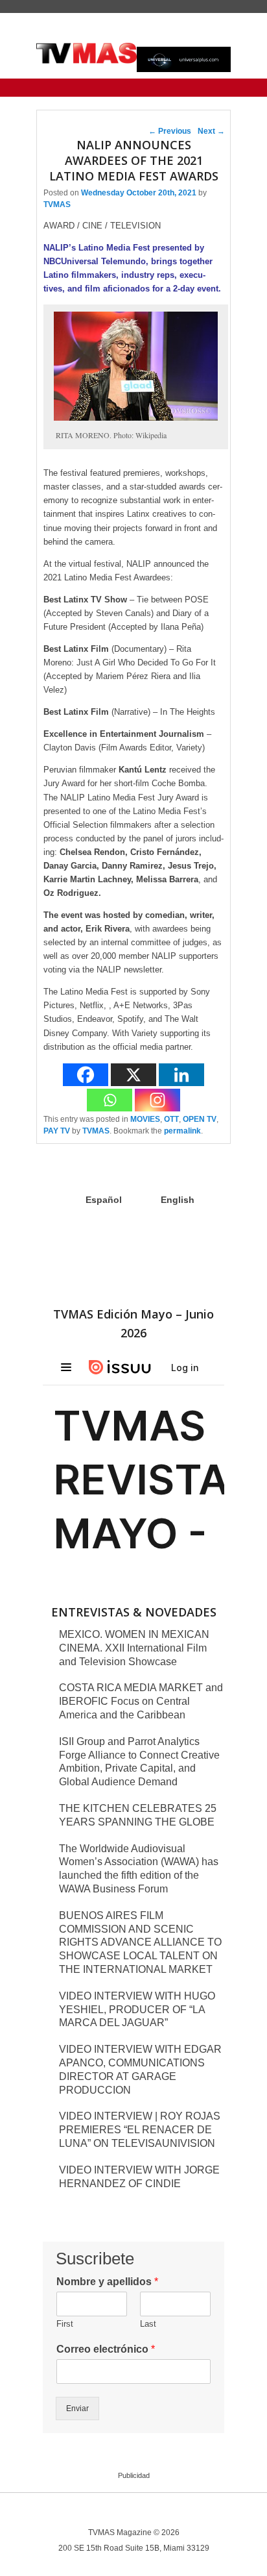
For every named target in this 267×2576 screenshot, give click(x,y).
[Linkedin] (181, 1075)
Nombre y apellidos (107, 2282)
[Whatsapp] (110, 1100)
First (65, 2324)
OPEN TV (200, 1119)
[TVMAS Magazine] (87, 53)
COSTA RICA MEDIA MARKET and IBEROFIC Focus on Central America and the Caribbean (141, 1701)
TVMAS (57, 204)
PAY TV (57, 1131)
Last (148, 2324)
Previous (170, 131)
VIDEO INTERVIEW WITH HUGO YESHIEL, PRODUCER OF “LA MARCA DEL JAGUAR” (137, 2010)
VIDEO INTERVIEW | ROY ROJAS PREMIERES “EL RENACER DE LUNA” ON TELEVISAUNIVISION (140, 2130)
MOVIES (145, 1119)
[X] (133, 1075)
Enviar (77, 2409)
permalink (182, 1131)
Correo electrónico (106, 2349)
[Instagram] (157, 1100)
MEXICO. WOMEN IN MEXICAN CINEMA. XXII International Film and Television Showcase (134, 1648)
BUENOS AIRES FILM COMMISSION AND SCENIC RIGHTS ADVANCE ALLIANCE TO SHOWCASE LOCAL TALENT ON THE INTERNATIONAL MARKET (140, 1942)
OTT (171, 1119)
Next (211, 131)
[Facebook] (86, 1075)
